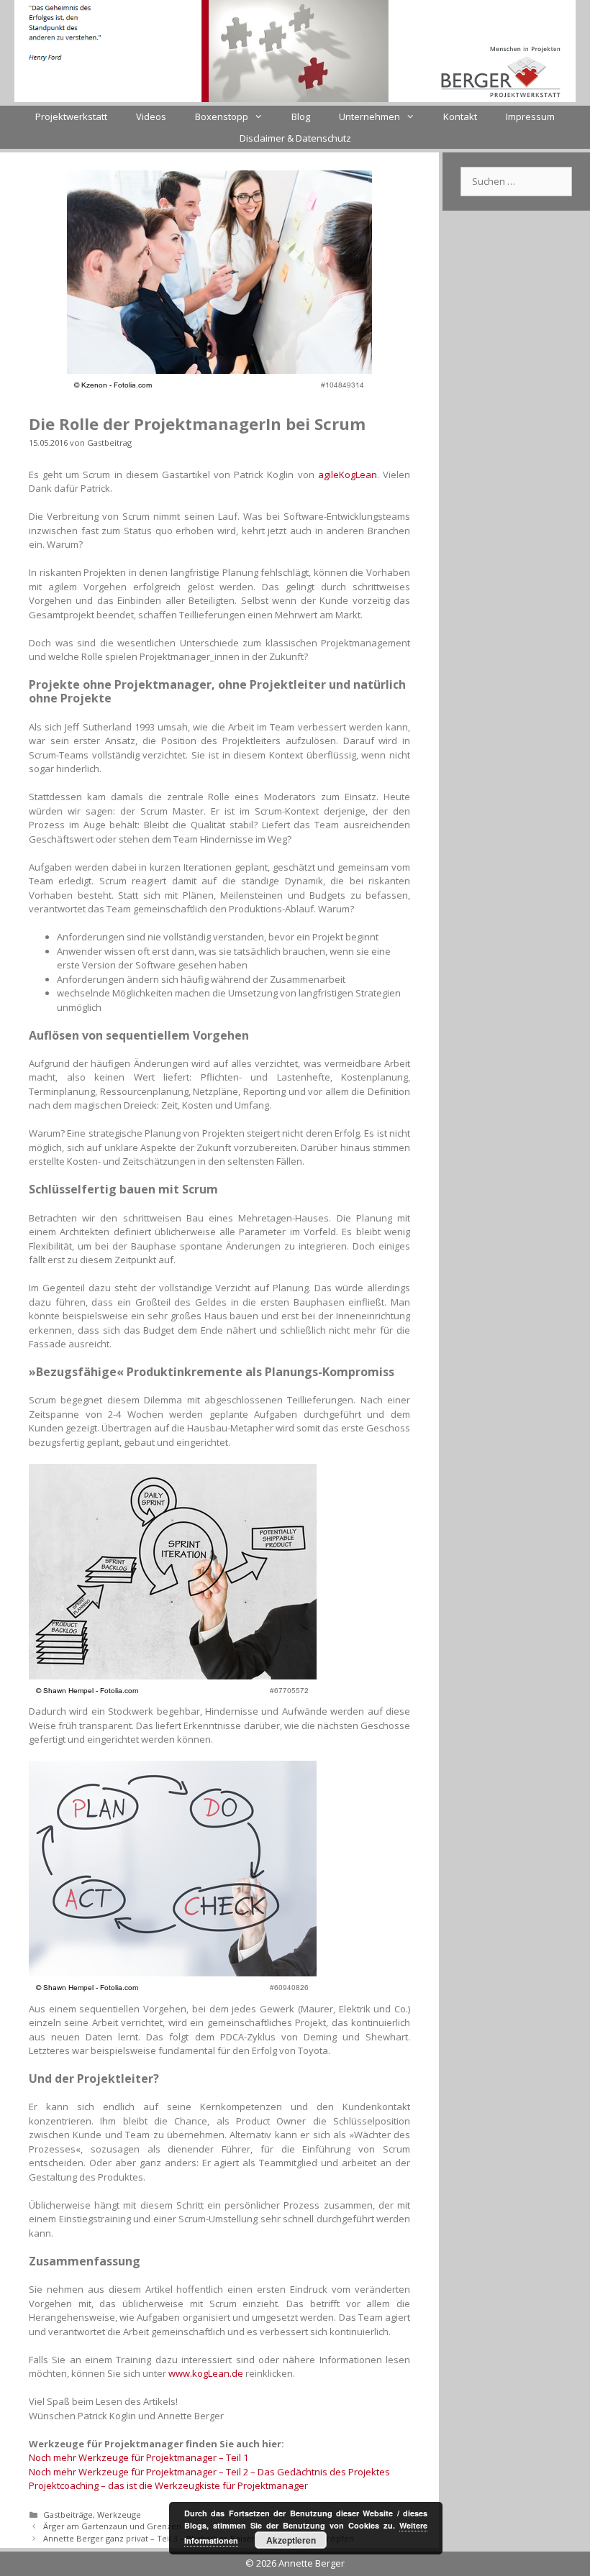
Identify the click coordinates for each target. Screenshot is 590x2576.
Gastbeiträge (68, 2515)
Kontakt (460, 116)
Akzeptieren (291, 2540)
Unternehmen (369, 116)
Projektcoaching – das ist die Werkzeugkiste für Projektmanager (168, 2485)
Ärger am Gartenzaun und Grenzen (112, 2526)
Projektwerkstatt (71, 116)
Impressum (530, 116)
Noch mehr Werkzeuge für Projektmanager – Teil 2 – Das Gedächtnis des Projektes (209, 2472)
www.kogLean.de (205, 2373)
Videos (151, 116)
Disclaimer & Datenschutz (295, 138)
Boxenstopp (222, 116)
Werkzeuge (119, 2515)
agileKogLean (348, 475)
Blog (301, 116)
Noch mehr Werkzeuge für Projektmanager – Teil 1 (139, 2457)
